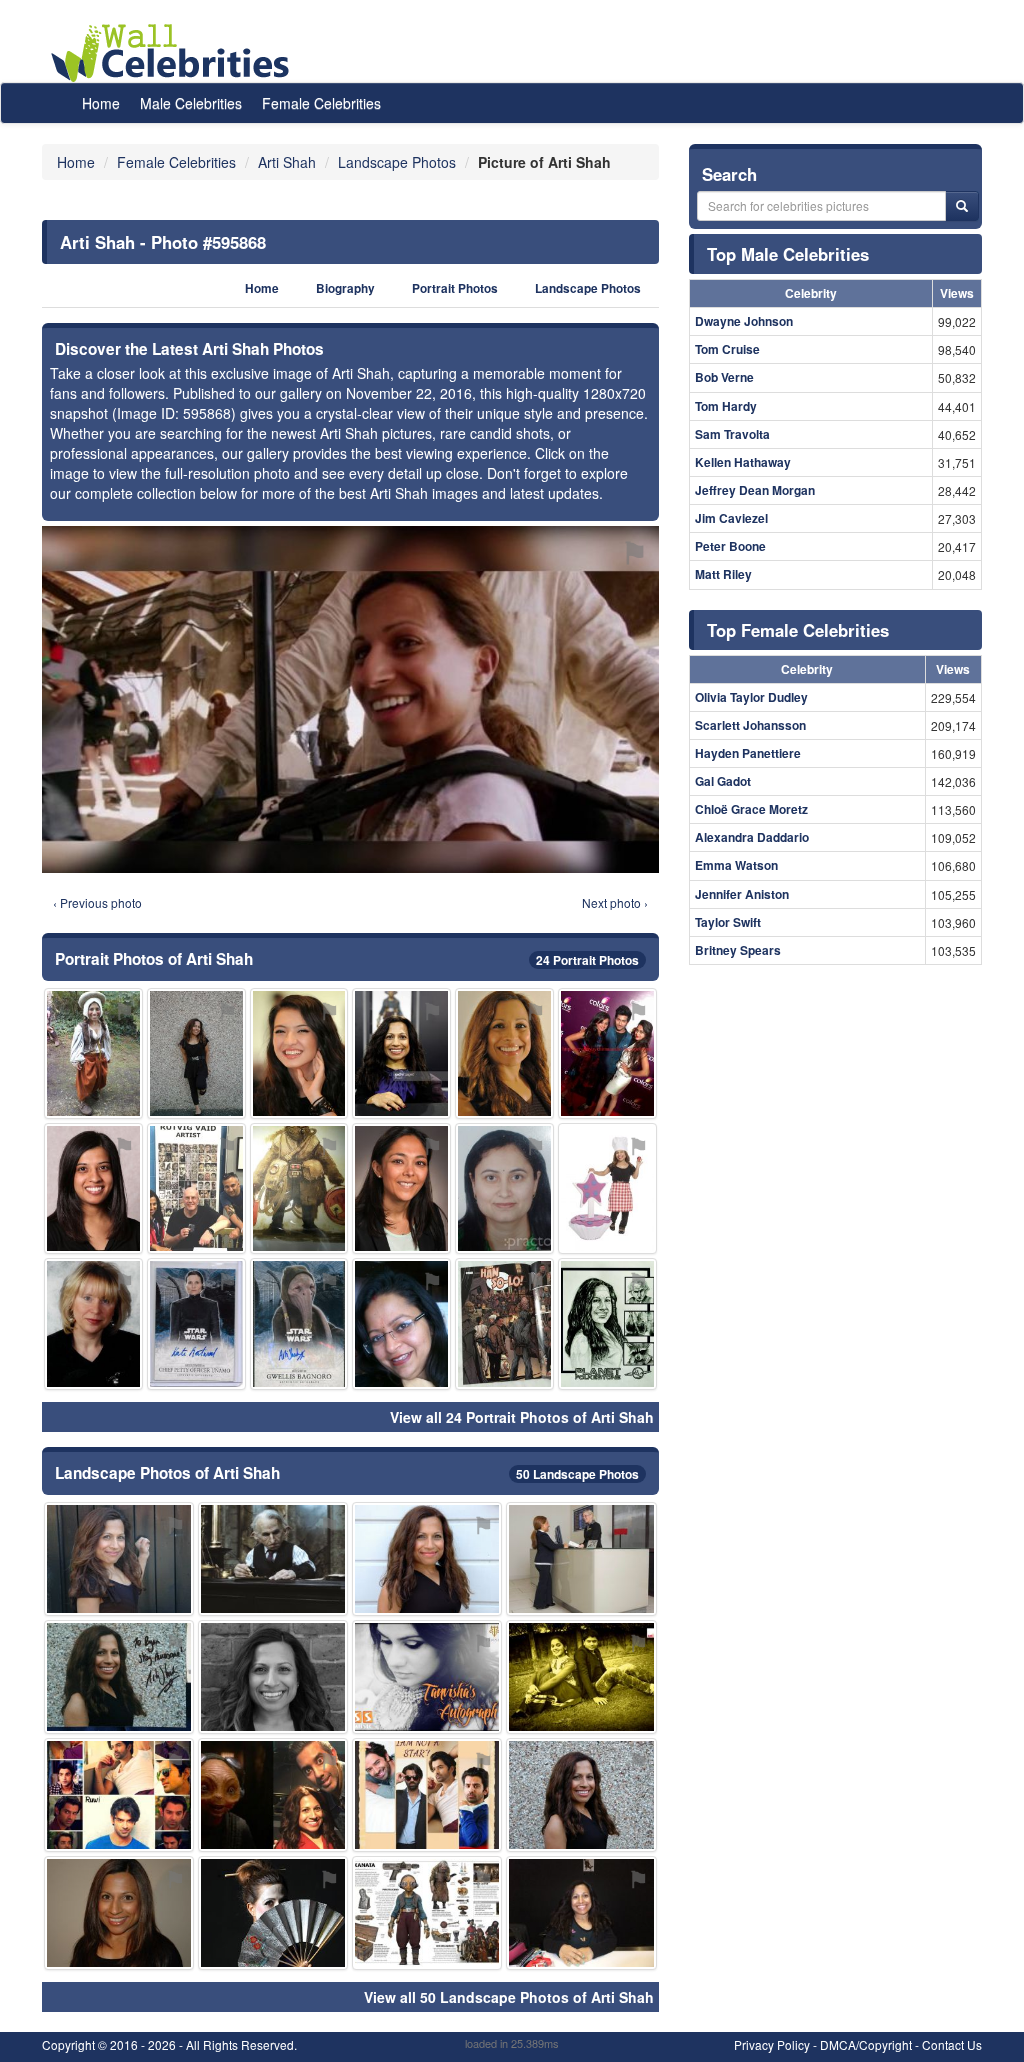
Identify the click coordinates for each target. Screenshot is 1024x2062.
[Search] (962, 206)
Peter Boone (730, 546)
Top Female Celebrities (798, 630)
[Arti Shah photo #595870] (504, 1188)
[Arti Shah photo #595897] (401, 1323)
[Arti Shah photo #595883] (196, 1323)
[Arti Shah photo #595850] (504, 1053)
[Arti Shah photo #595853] (196, 1053)
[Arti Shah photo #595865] (273, 1677)
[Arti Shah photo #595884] (93, 1053)
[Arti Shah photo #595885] (196, 1188)
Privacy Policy (772, 2044)
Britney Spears (738, 950)
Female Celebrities (321, 103)
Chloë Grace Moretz (751, 809)
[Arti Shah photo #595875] (504, 1323)
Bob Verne (724, 377)
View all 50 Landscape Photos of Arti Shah (509, 1997)
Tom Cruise (727, 349)
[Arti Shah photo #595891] (607, 1188)
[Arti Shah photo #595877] (427, 1677)
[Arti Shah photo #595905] (93, 1188)
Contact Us (952, 2044)
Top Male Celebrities (788, 254)
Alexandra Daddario (752, 837)
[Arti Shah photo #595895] (581, 1677)
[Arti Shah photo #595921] (607, 1053)
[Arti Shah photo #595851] (427, 1559)
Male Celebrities (191, 103)
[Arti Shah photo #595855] (581, 1913)
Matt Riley (723, 574)
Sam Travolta (732, 434)
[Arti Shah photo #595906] (401, 1188)
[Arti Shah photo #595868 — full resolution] (350, 699)
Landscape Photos (588, 288)
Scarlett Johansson (750, 725)
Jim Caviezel (731, 518)
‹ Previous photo (97, 902)
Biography (345, 288)
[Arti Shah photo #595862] (401, 1053)
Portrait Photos (455, 288)
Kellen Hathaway (743, 462)
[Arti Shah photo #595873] (273, 1795)
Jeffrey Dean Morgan (755, 490)
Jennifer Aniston (742, 894)
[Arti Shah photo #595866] (119, 1559)
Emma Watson (736, 865)
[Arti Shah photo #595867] (607, 1323)
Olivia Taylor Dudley (751, 697)
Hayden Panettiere (748, 753)
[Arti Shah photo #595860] (119, 1913)
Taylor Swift (728, 922)
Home (101, 103)
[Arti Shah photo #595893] (427, 1913)
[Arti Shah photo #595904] (119, 1795)
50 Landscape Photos (577, 1474)
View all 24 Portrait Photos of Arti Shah (522, 1417)
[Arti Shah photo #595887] (273, 1913)
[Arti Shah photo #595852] (273, 1559)
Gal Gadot (723, 781)
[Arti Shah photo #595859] (581, 1795)
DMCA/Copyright (866, 2044)
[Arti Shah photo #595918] (427, 1795)
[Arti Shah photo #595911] (581, 1559)
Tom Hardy (726, 406)
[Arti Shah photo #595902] (299, 1188)
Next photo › (615, 902)
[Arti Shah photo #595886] (299, 1323)
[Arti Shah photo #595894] (299, 1053)
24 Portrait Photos (587, 960)
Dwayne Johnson (744, 321)
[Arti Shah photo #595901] (93, 1323)
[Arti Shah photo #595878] (119, 1677)
